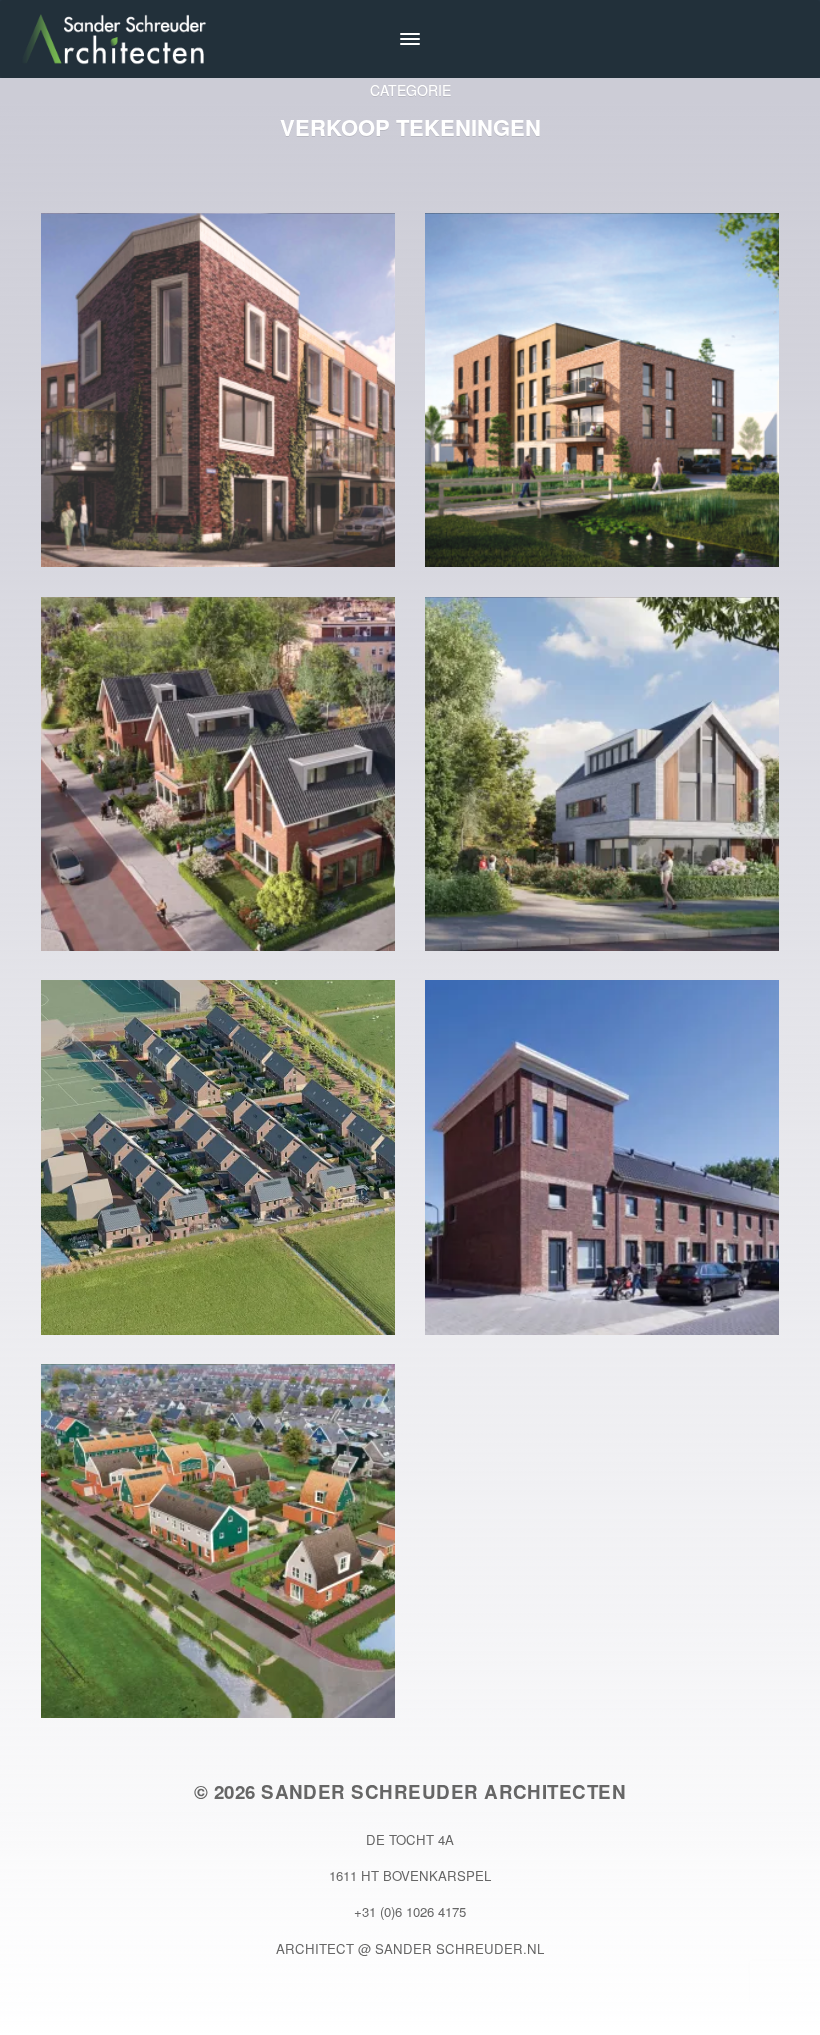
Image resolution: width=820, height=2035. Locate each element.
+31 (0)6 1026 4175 (410, 1911)
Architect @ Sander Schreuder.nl (410, 1948)
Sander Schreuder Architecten (443, 1791)
